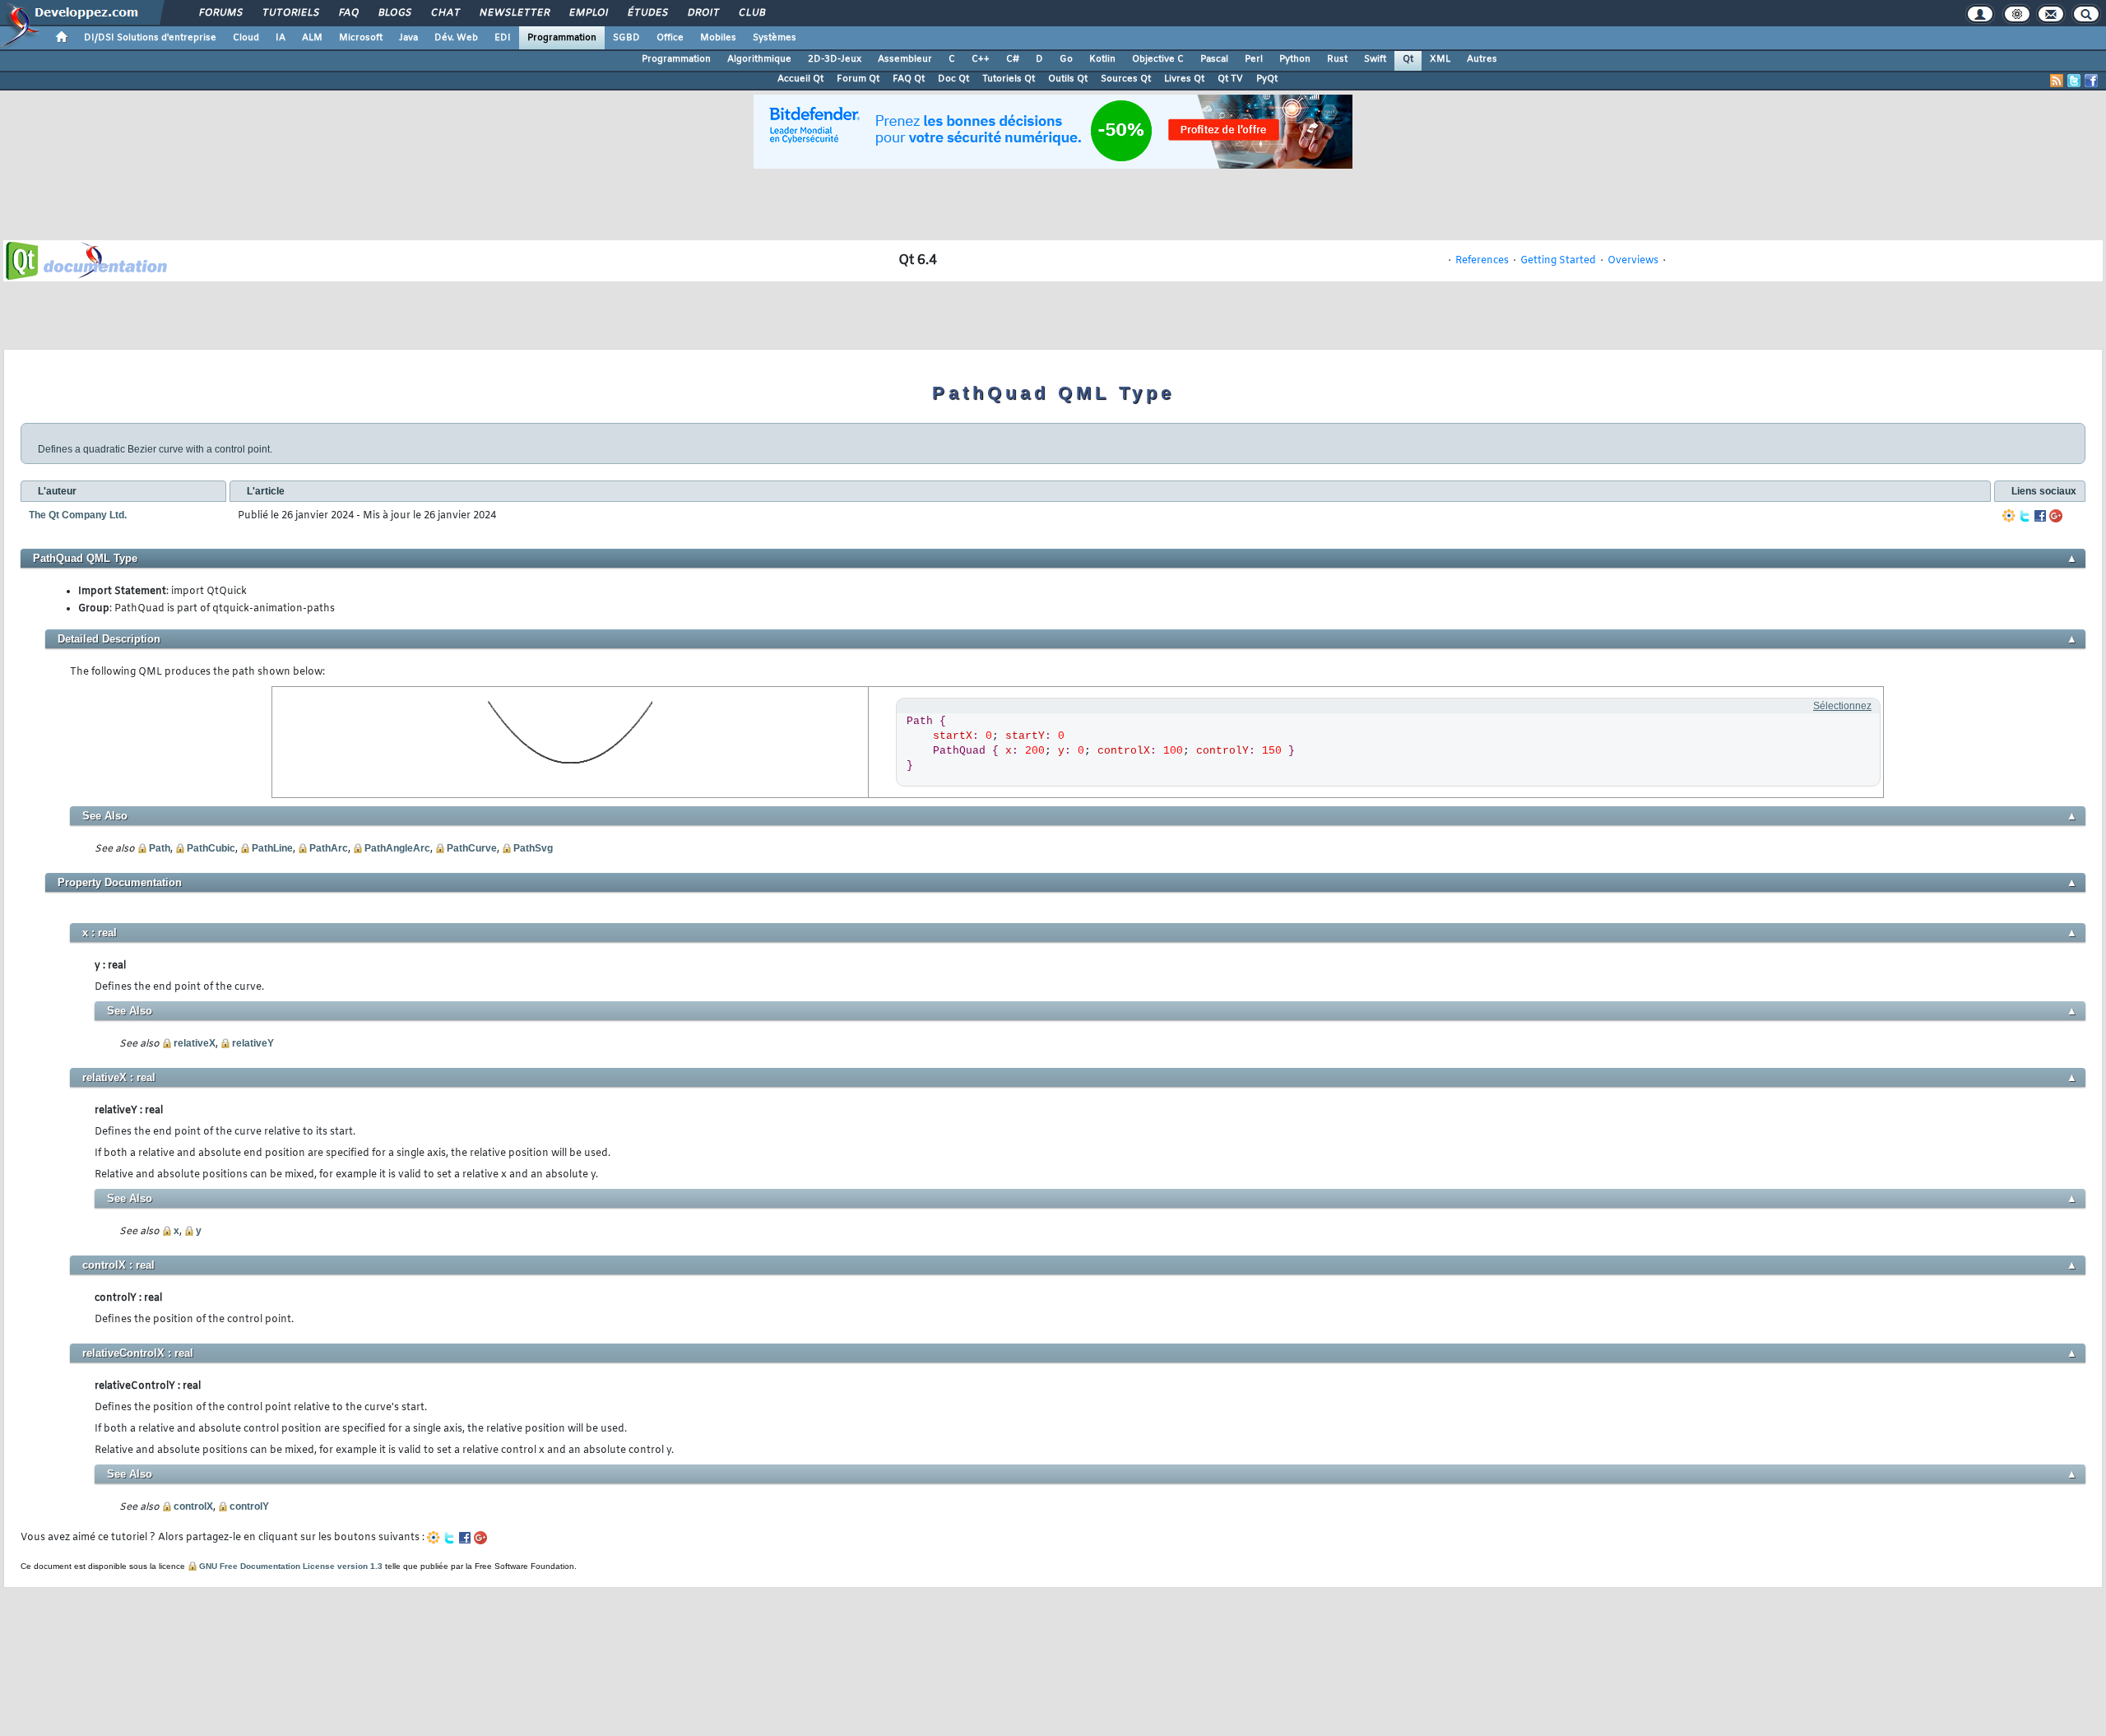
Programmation (562, 38)
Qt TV (1230, 79)
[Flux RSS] (2057, 81)
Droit (703, 13)
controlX (193, 1506)
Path (160, 848)
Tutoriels (290, 13)
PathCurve (472, 848)
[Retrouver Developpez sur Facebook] (2091, 81)
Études (647, 13)
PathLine (272, 848)
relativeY (253, 1043)
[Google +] (2056, 516)
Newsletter (514, 13)
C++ (981, 59)
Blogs (394, 13)
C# (1013, 59)
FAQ (348, 13)
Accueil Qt (800, 79)
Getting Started (1558, 261)
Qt (1408, 59)
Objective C (1158, 59)
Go (1066, 59)
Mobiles (718, 38)
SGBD (626, 38)
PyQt (1267, 79)
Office (670, 38)
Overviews (1633, 261)
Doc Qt (953, 79)
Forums (220, 13)
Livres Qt (1184, 79)
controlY (249, 1506)
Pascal (1214, 59)
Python (1295, 59)
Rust (1337, 59)
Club (751, 13)
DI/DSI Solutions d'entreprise (150, 38)
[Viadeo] (2009, 516)
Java (408, 38)
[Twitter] (2025, 516)
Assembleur (905, 59)
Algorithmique (759, 59)
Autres (1482, 59)
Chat (445, 13)
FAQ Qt (909, 79)
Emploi (588, 13)
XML (1440, 59)
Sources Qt (1126, 79)
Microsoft (361, 38)
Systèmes (775, 38)
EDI (503, 38)
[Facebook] (2040, 516)
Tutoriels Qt (1009, 79)
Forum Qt (858, 79)
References (1482, 261)
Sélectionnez (1842, 706)
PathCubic (211, 848)
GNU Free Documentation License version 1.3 (291, 1566)
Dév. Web (456, 38)
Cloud (246, 38)
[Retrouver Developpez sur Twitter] (2074, 81)
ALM (312, 38)
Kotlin (1102, 59)
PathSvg (533, 848)
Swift (1375, 59)
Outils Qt (1068, 79)
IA (281, 38)
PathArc (329, 848)
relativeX (195, 1043)
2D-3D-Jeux (835, 59)
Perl (1254, 59)
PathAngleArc (397, 848)
